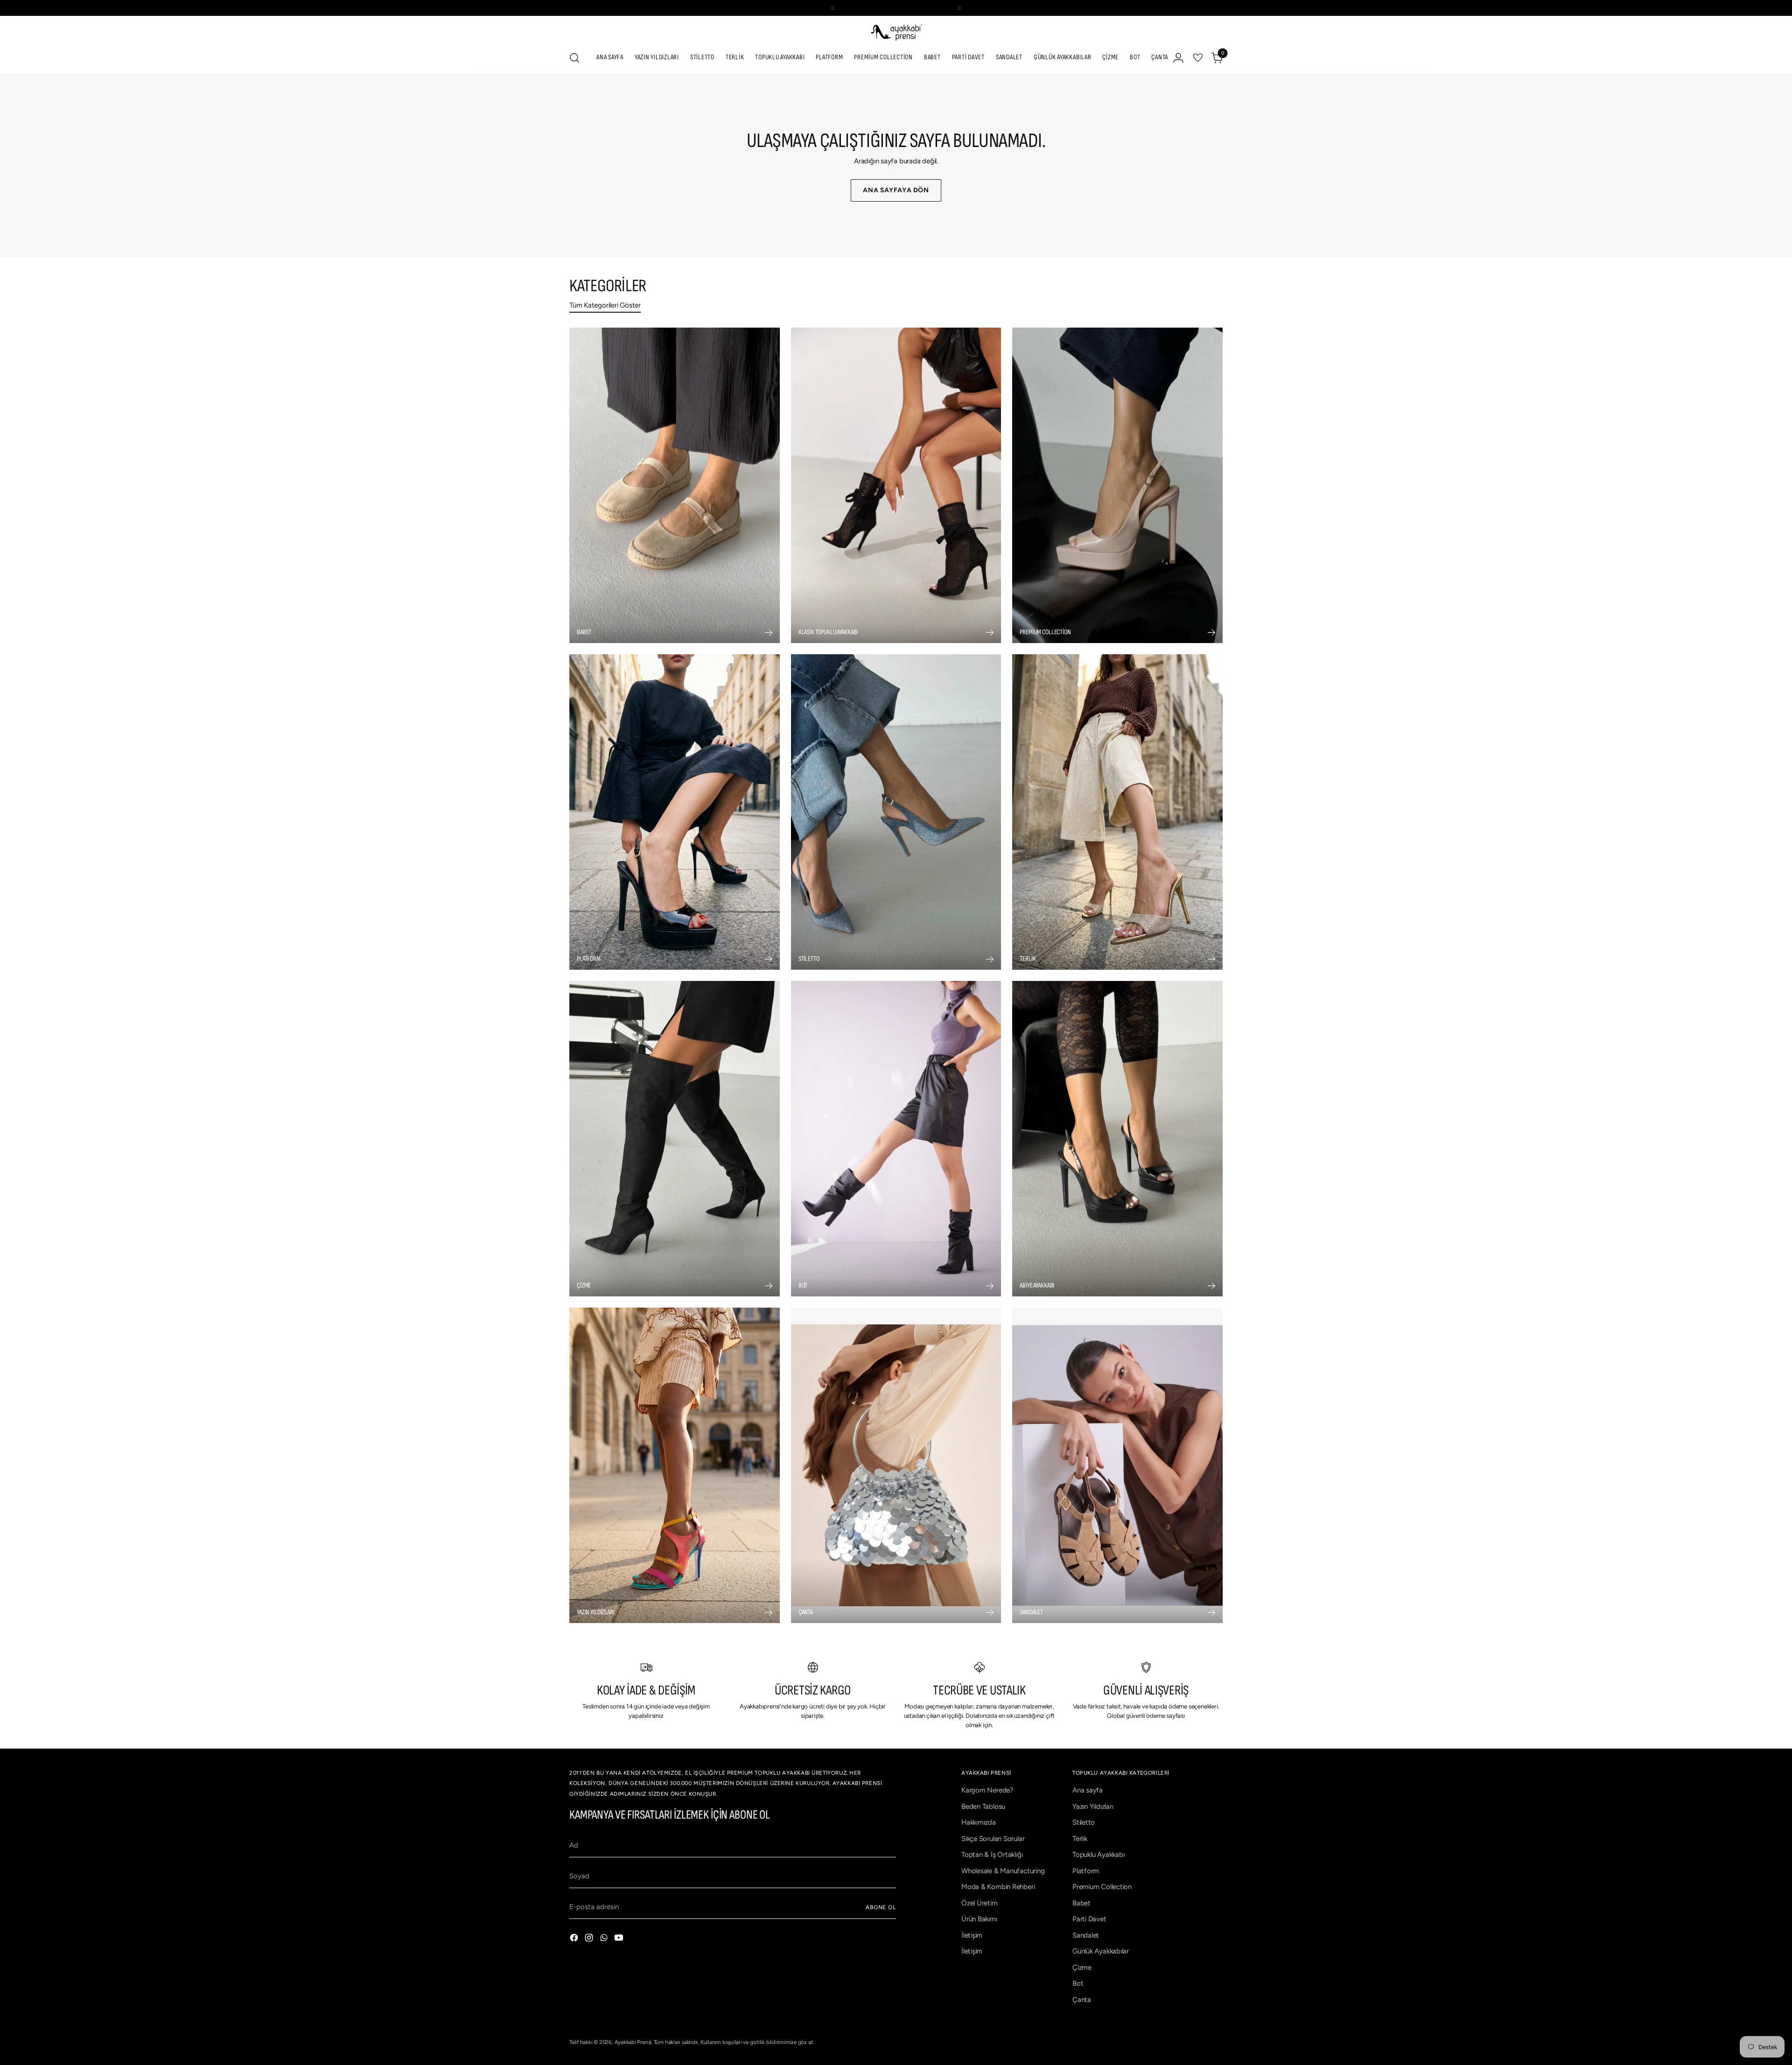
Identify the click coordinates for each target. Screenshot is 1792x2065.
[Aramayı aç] (574, 58)
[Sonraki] (959, 8)
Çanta (1082, 2000)
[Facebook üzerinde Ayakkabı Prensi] (575, 1939)
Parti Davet (1089, 1919)
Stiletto (1084, 1822)
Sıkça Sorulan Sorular (993, 1839)
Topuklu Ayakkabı (1098, 1855)
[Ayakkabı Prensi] (896, 32)
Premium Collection (1102, 1887)
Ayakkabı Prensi (633, 2042)
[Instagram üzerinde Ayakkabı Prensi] (590, 1939)
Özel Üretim (980, 1903)
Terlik (1080, 1839)
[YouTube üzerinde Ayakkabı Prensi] (620, 1939)
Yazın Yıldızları (1093, 1806)
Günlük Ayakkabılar (1101, 1951)
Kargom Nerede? (987, 1790)
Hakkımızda (979, 1822)
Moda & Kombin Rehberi (998, 1887)
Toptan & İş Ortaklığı (992, 1855)
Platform (1086, 1871)
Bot (1078, 1983)
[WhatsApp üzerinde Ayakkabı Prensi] (605, 1939)
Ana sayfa (1088, 1790)
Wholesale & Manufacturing (1003, 1871)
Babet (1081, 1903)
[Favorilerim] (1198, 58)
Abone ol (881, 1907)
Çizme (1082, 1967)
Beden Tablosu (983, 1806)
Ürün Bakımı (979, 1919)
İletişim (972, 1935)
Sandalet (1086, 1935)
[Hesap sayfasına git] (1178, 58)
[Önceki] (833, 8)
